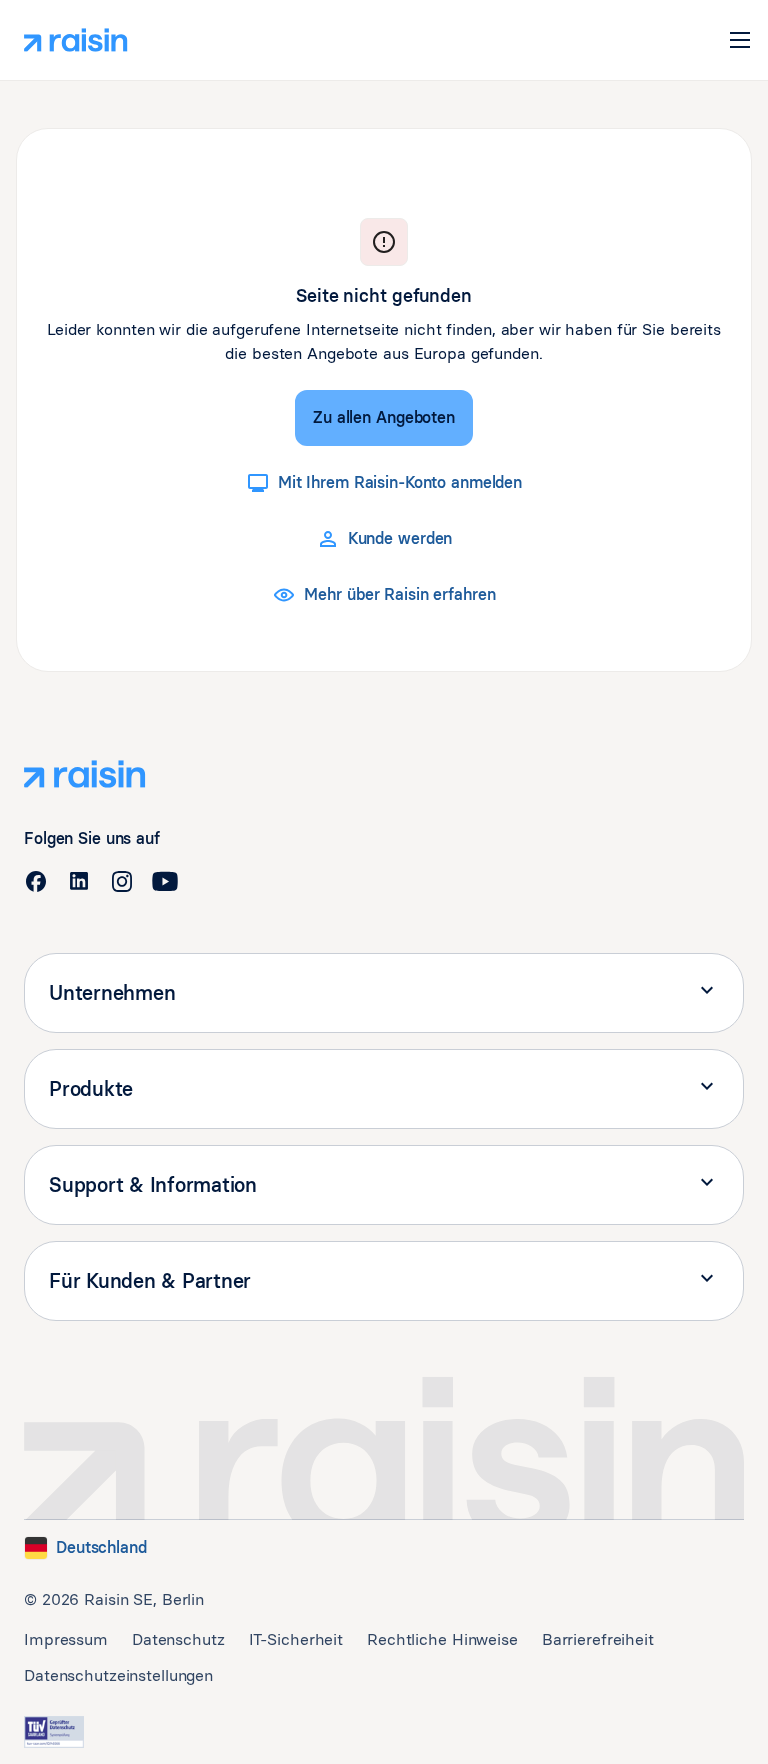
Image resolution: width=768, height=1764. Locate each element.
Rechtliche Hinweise (442, 1639)
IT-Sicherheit (296, 1639)
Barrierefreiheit (598, 1639)
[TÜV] (54, 1732)
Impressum (66, 1639)
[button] (740, 40)
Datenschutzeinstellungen (118, 1675)
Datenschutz (178, 1639)
